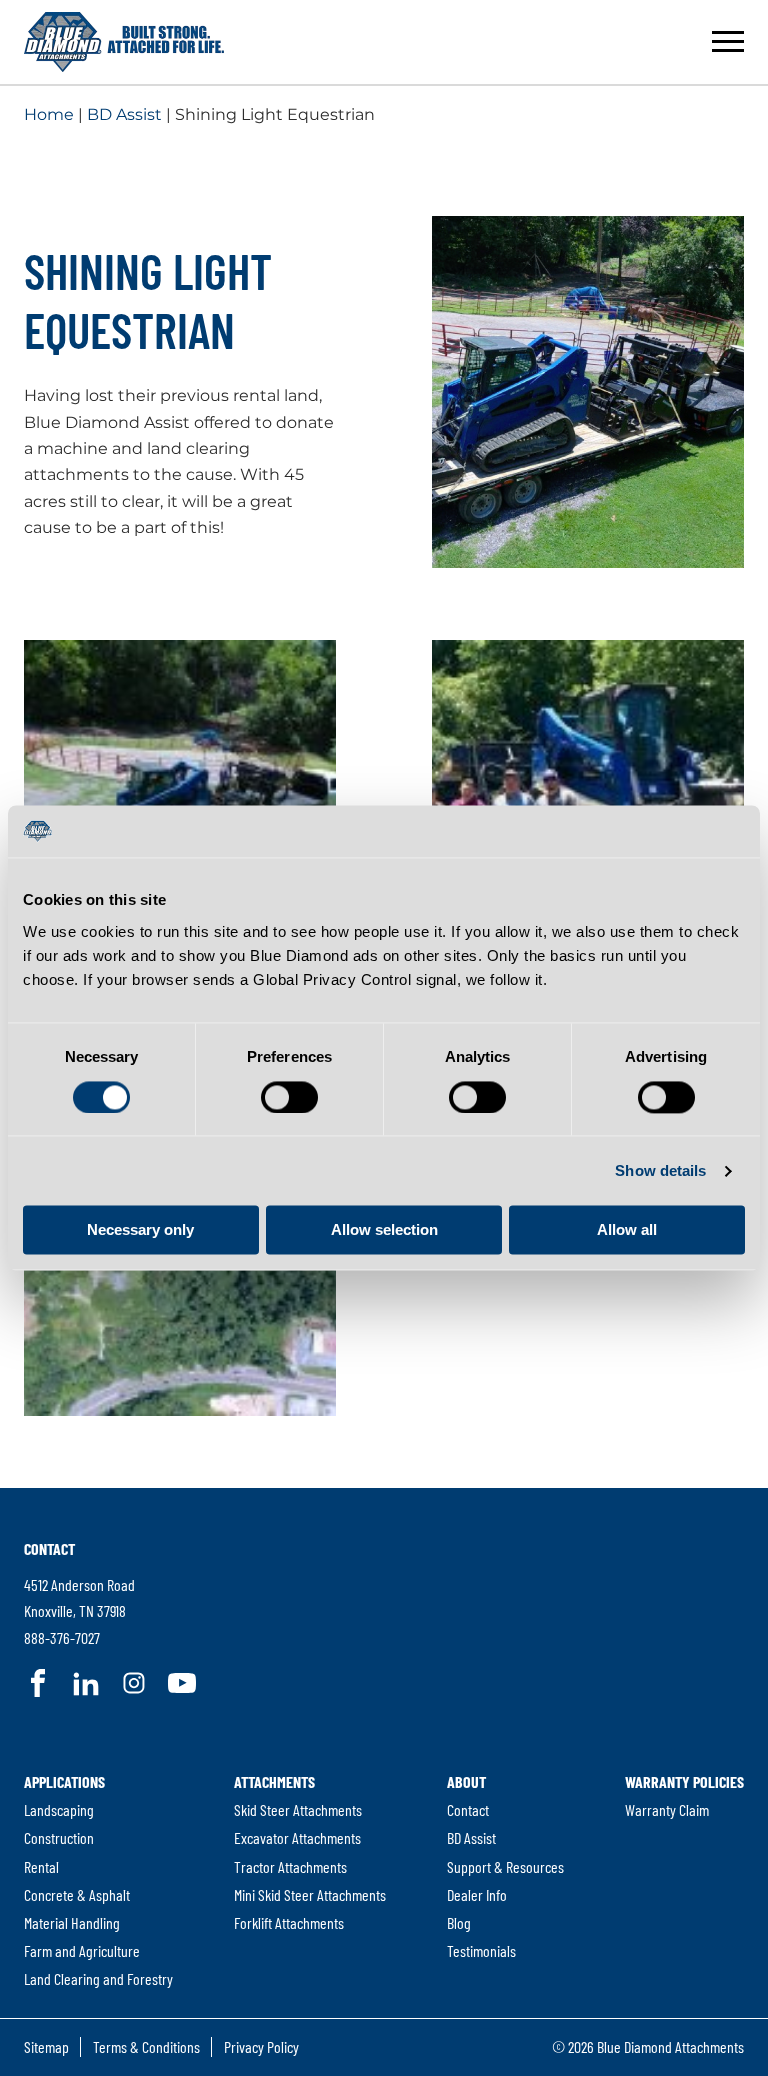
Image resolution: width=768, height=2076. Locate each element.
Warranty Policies (684, 1781)
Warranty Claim (667, 1809)
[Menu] (728, 42)
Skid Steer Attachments (298, 1809)
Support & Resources (505, 1866)
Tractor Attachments (290, 1866)
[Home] (124, 42)
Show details (660, 1170)
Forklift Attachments (289, 1922)
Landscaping (59, 1809)
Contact (49, 1548)
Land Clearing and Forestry (98, 1978)
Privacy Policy (261, 2046)
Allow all (627, 1230)
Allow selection (384, 1230)
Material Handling (72, 1922)
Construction (59, 1837)
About (466, 1781)
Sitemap (46, 2046)
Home (49, 114)
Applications (64, 1781)
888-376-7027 (62, 1637)
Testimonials (481, 1950)
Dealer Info (477, 1894)
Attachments (274, 1781)
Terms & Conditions (146, 2046)
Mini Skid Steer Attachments (310, 1894)
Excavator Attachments (297, 1837)
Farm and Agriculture (82, 1950)
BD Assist (124, 114)
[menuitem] (98, 1881)
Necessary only (140, 1230)
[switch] (289, 1097)
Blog (459, 1922)
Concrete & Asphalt (77, 1894)
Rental (41, 1866)
